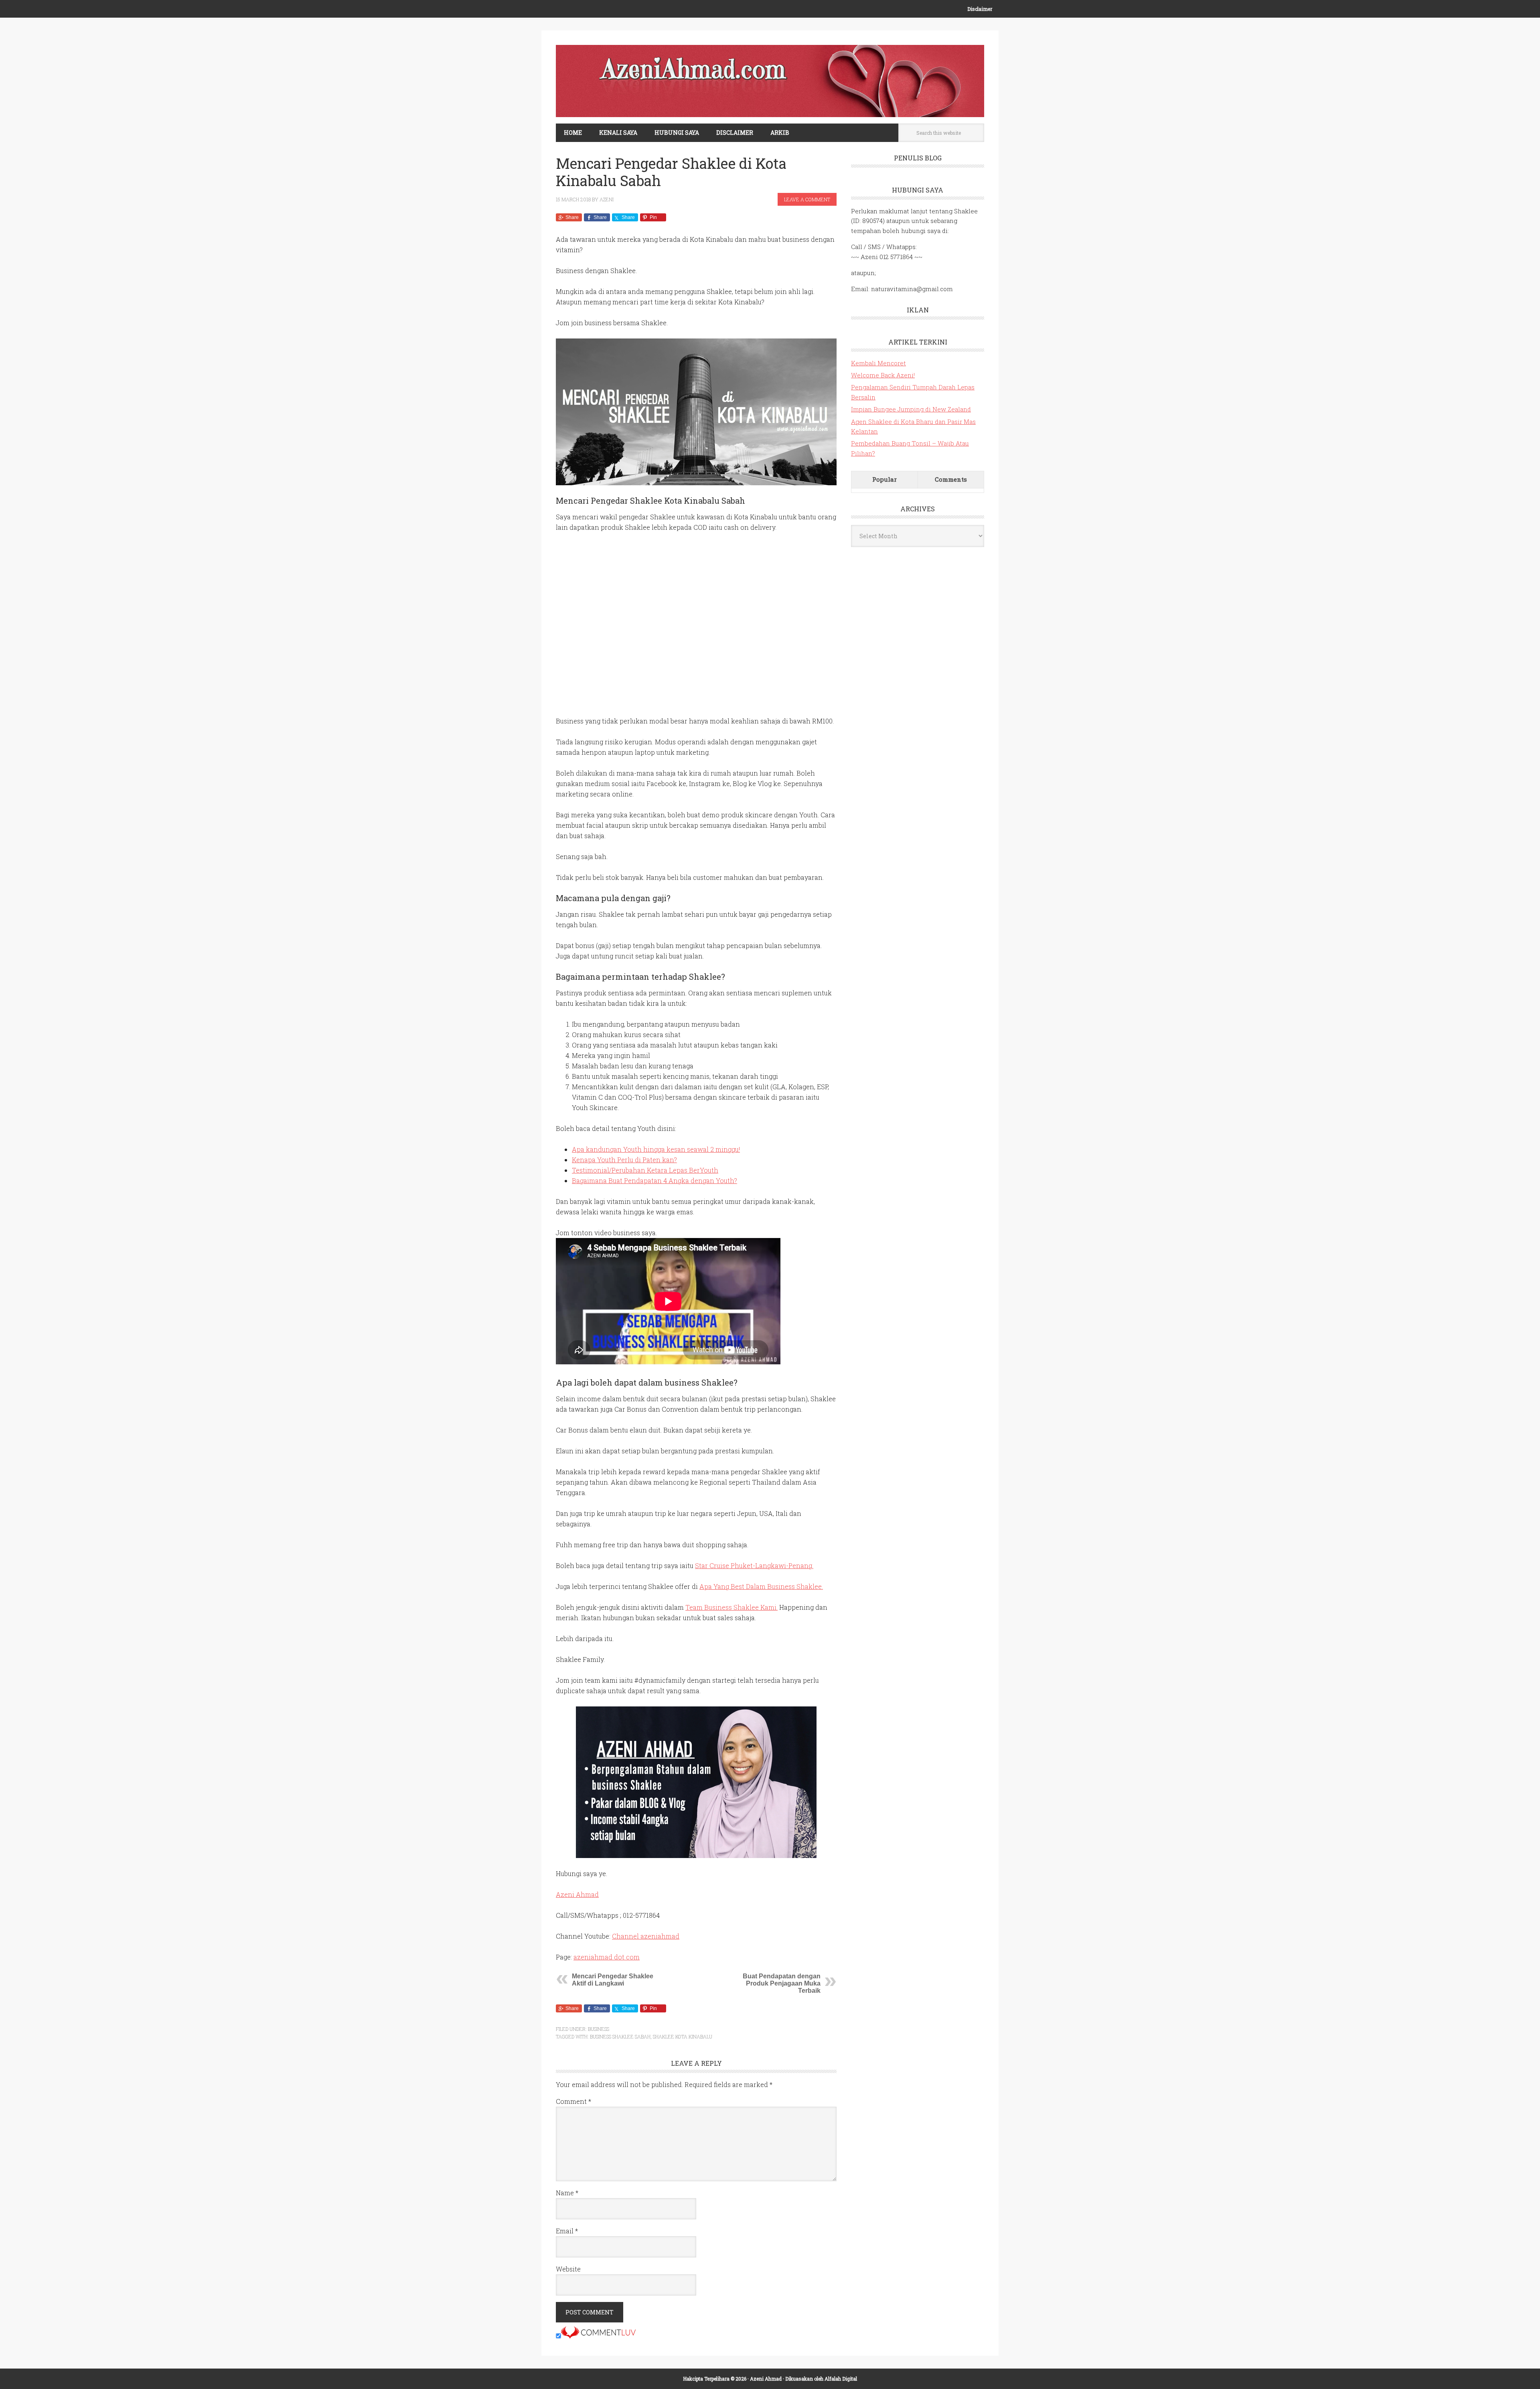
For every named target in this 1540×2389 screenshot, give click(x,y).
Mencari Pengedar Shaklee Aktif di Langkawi (613, 1980)
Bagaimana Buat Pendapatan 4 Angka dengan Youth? (654, 1180)
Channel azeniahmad (646, 1936)
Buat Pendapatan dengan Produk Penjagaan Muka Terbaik (782, 1983)
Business (599, 2029)
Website (568, 2269)
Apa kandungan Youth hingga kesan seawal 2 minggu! (656, 1149)
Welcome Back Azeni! (883, 375)
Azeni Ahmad (577, 1894)
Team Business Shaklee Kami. (731, 1607)
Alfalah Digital (841, 2379)
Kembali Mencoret (878, 363)
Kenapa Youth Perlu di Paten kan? (624, 1160)
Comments (951, 479)
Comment (573, 2101)
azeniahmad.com (770, 81)
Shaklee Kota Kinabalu (683, 2036)
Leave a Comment (807, 199)
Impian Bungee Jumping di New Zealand (911, 409)
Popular (884, 479)
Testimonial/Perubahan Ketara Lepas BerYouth (645, 1170)
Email (567, 2231)
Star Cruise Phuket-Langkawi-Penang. (754, 1565)
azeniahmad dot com (607, 1957)
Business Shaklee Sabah (620, 2036)
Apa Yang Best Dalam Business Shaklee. (761, 1586)
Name (567, 2193)
